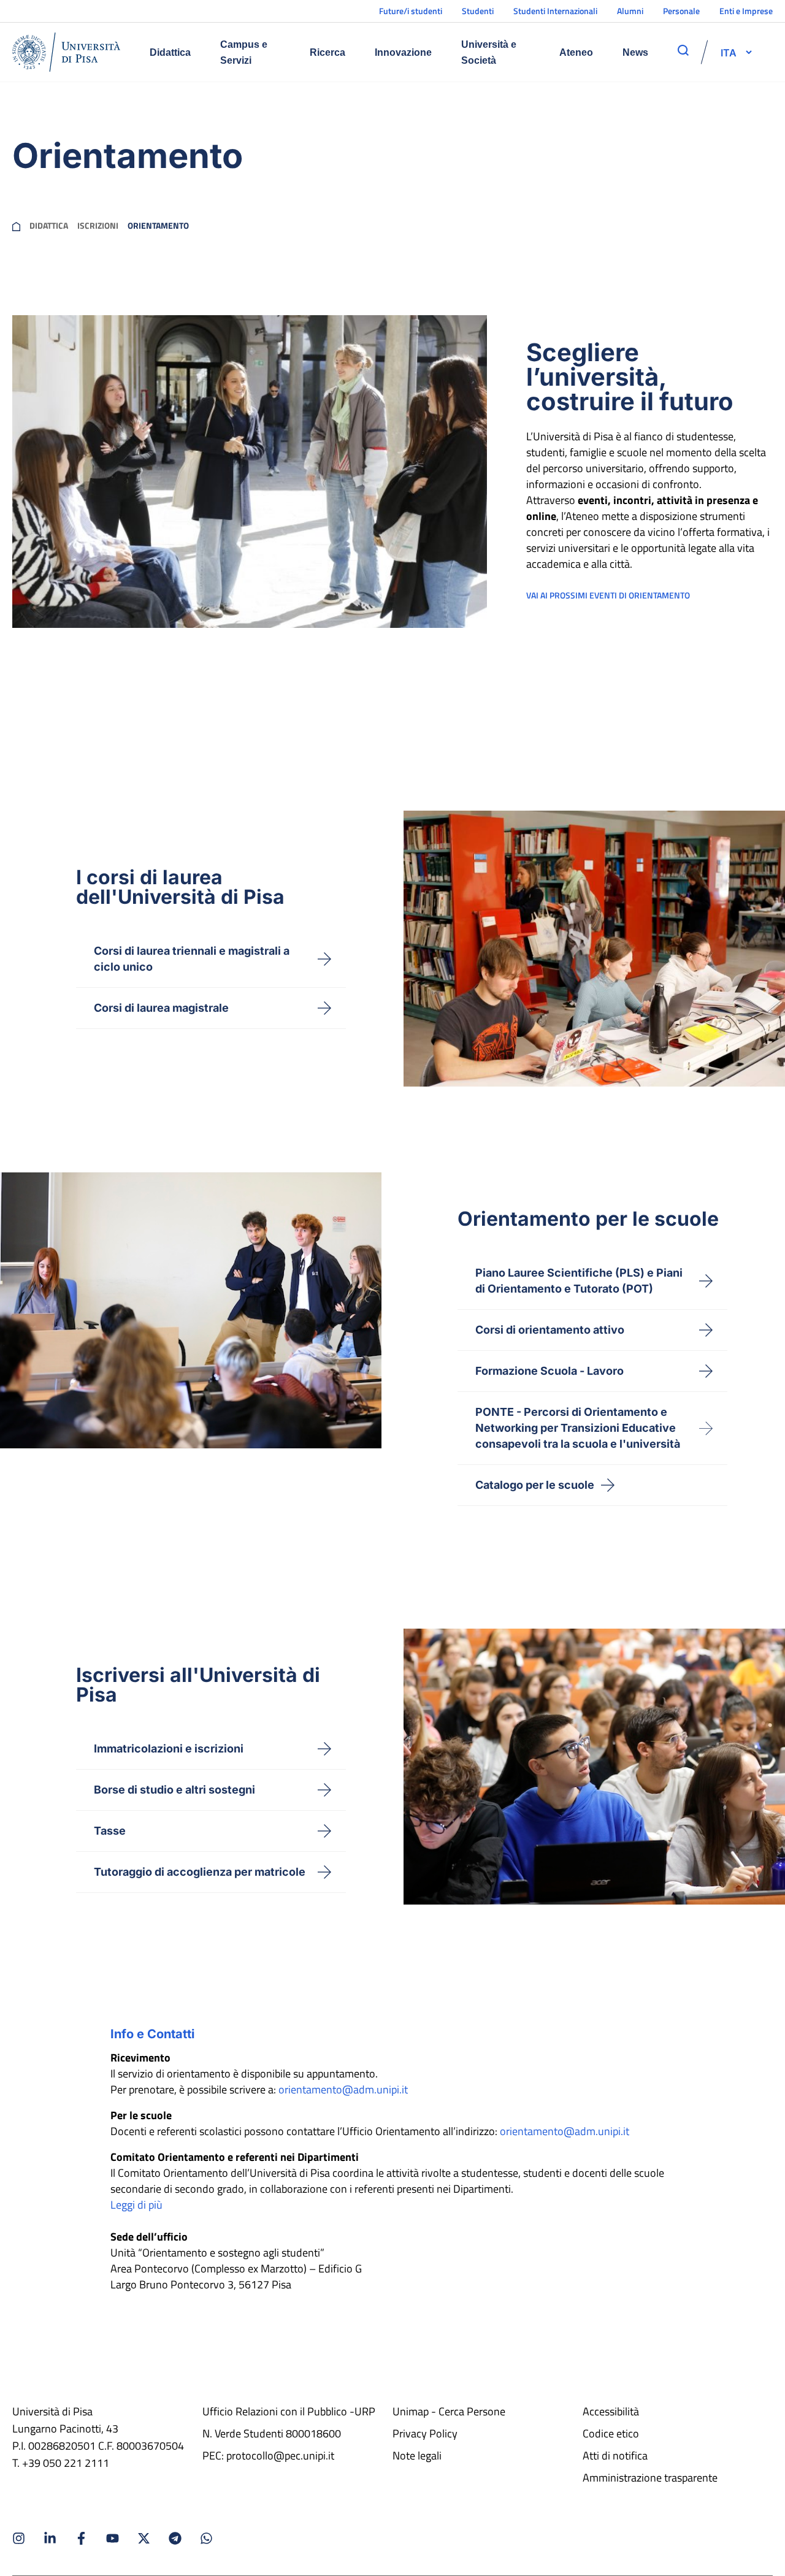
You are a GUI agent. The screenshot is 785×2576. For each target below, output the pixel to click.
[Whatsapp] (206, 2538)
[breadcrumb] (16, 226)
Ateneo (576, 52)
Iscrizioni (98, 226)
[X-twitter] (144, 2538)
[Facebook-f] (81, 2538)
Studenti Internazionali (555, 11)
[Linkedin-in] (50, 2538)
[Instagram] (19, 2538)
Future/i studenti (411, 11)
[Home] (66, 52)
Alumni (630, 11)
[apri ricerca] (683, 50)
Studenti (478, 11)
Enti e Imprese (746, 11)
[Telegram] (175, 2538)
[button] (729, 52)
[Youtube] (113, 2538)
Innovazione (403, 52)
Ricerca (327, 52)
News (635, 52)
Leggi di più (136, 2205)
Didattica (170, 52)
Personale (681, 11)
